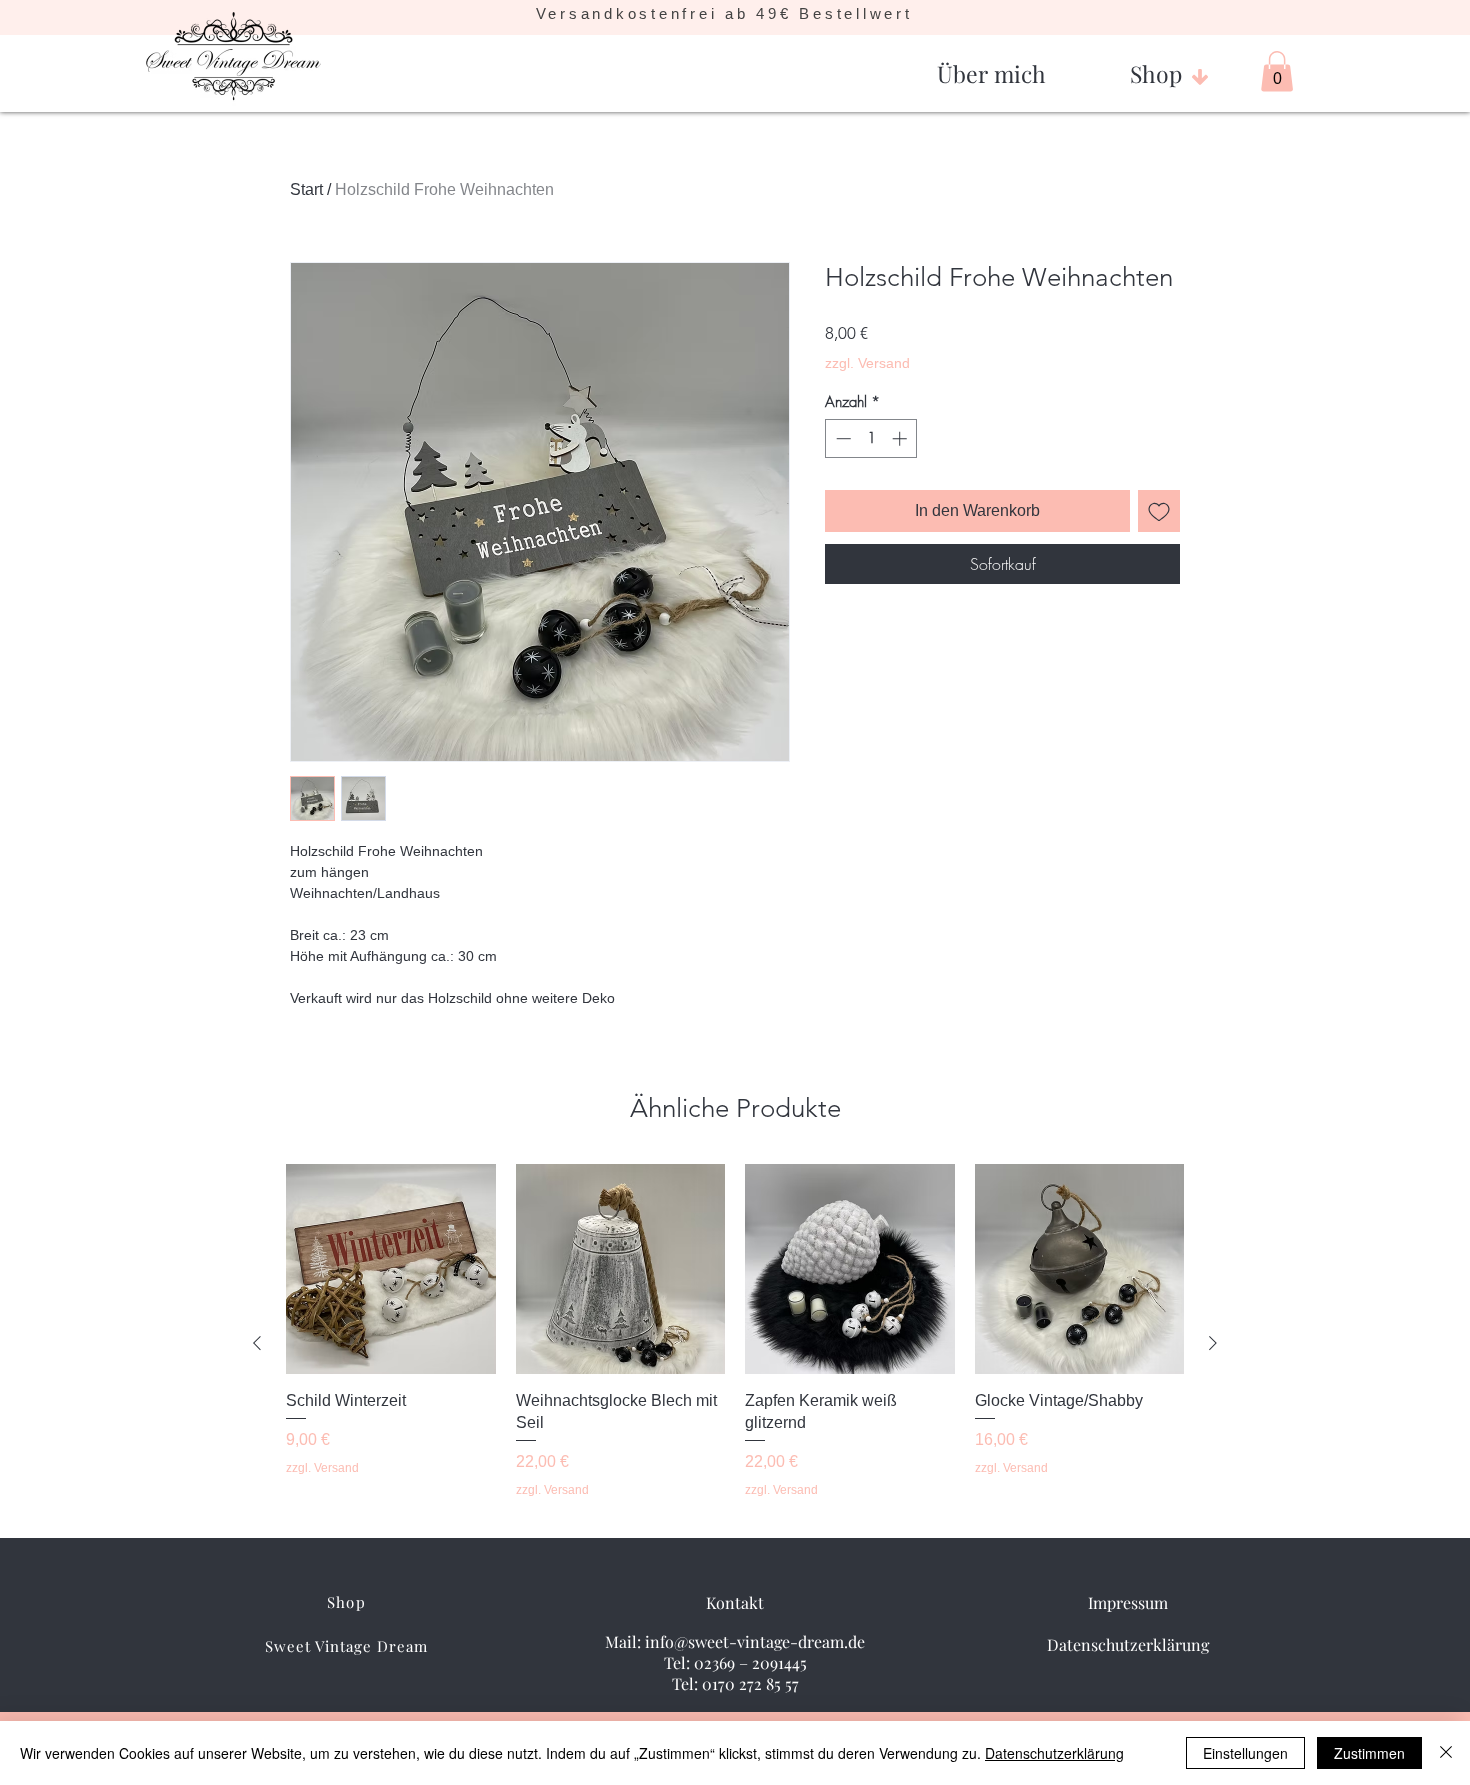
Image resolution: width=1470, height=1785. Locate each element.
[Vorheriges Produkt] (257, 1343)
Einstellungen (1245, 1753)
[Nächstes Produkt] (1213, 1343)
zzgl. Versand (867, 363)
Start (306, 189)
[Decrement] (841, 438)
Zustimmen (1369, 1753)
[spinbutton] (871, 438)
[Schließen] (1446, 1753)
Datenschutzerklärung (1054, 1753)
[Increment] (901, 438)
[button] (991, 65)
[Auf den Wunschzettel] (1159, 511)
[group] (735, 1342)
